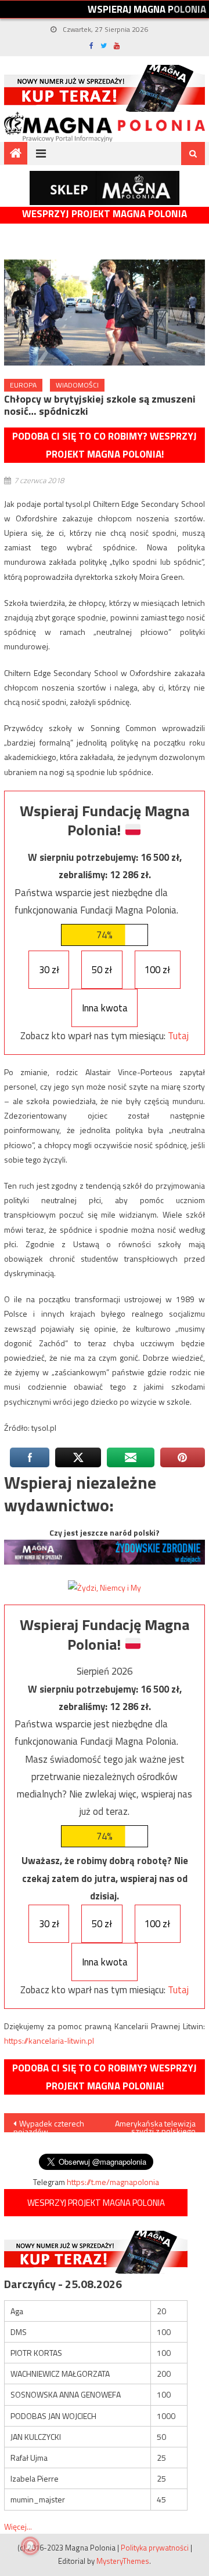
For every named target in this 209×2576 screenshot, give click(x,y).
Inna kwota (105, 1008)
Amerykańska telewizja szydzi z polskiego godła (155, 2125)
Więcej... (18, 2526)
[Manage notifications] (30, 2546)
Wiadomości (77, 385)
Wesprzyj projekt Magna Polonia (105, 214)
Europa (23, 385)
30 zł (49, 970)
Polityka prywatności (155, 2548)
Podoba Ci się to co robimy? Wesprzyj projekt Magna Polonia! (105, 445)
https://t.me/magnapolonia (113, 2182)
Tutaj (178, 1036)
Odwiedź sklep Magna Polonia (105, 188)
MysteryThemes (123, 2561)
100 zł (157, 970)
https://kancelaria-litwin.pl (49, 2040)
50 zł (102, 970)
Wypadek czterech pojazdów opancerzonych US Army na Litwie (49, 2125)
